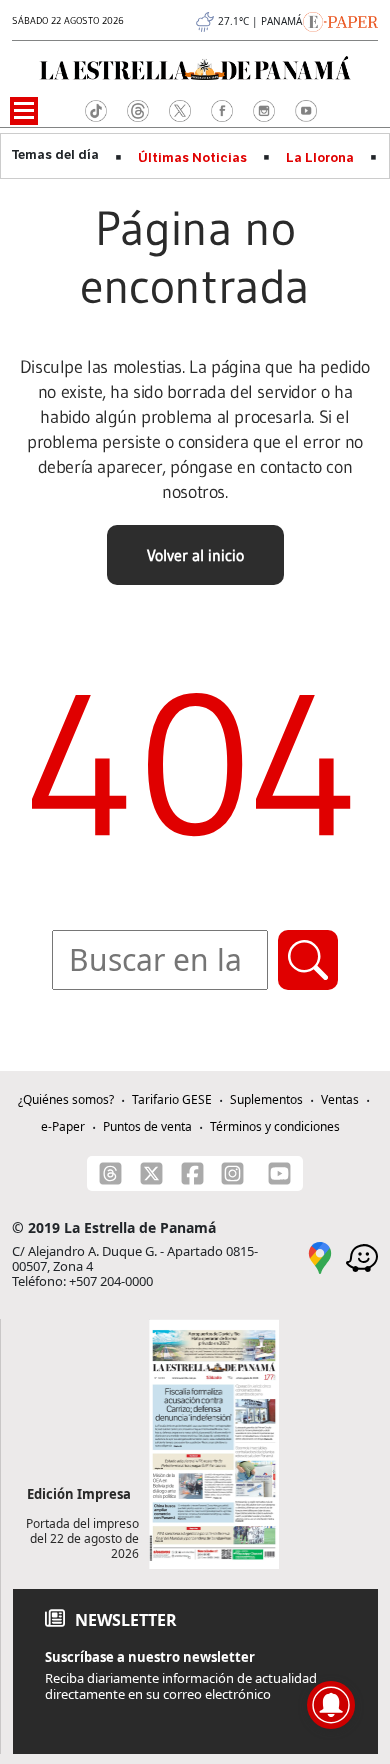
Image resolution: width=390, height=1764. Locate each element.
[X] (151, 1173)
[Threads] (110, 1173)
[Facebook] (192, 1173)
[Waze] (362, 1257)
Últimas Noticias (192, 158)
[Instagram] (232, 1173)
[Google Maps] (320, 1257)
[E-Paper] (340, 20)
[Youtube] (279, 1173)
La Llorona (320, 158)
